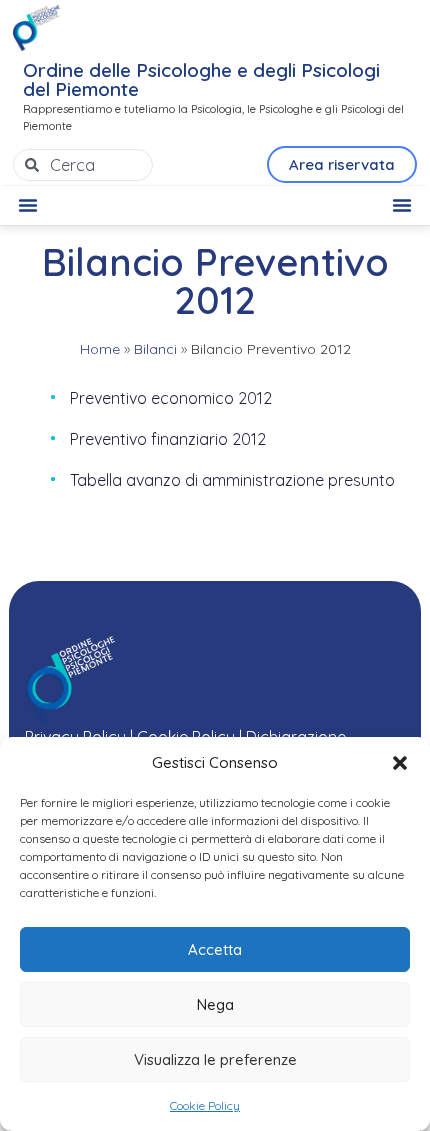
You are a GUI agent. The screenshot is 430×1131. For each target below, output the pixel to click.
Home (100, 349)
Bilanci (155, 349)
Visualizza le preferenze (215, 1059)
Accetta (215, 949)
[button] (400, 763)
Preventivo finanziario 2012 (168, 439)
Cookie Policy (205, 1105)
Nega (215, 1004)
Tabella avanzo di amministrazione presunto (232, 480)
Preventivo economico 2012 (171, 398)
